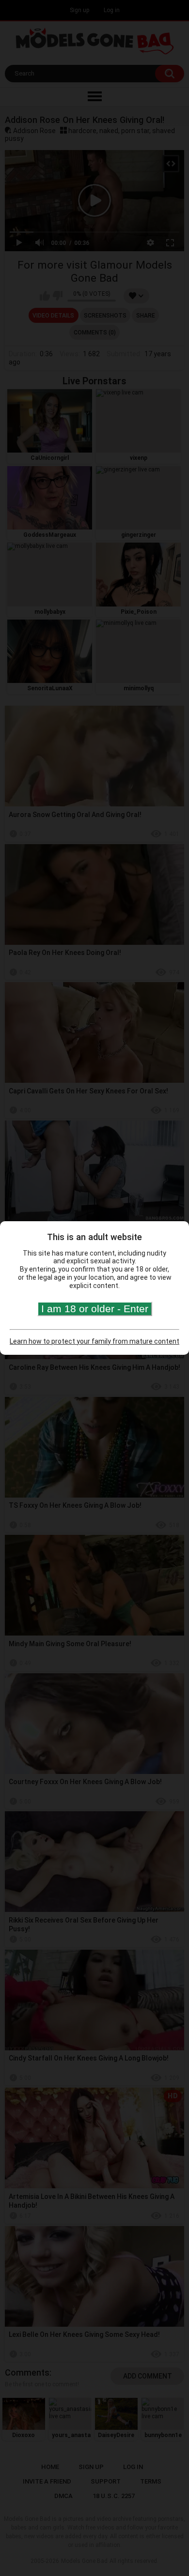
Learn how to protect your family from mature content (94, 1341)
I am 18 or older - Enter (95, 1309)
